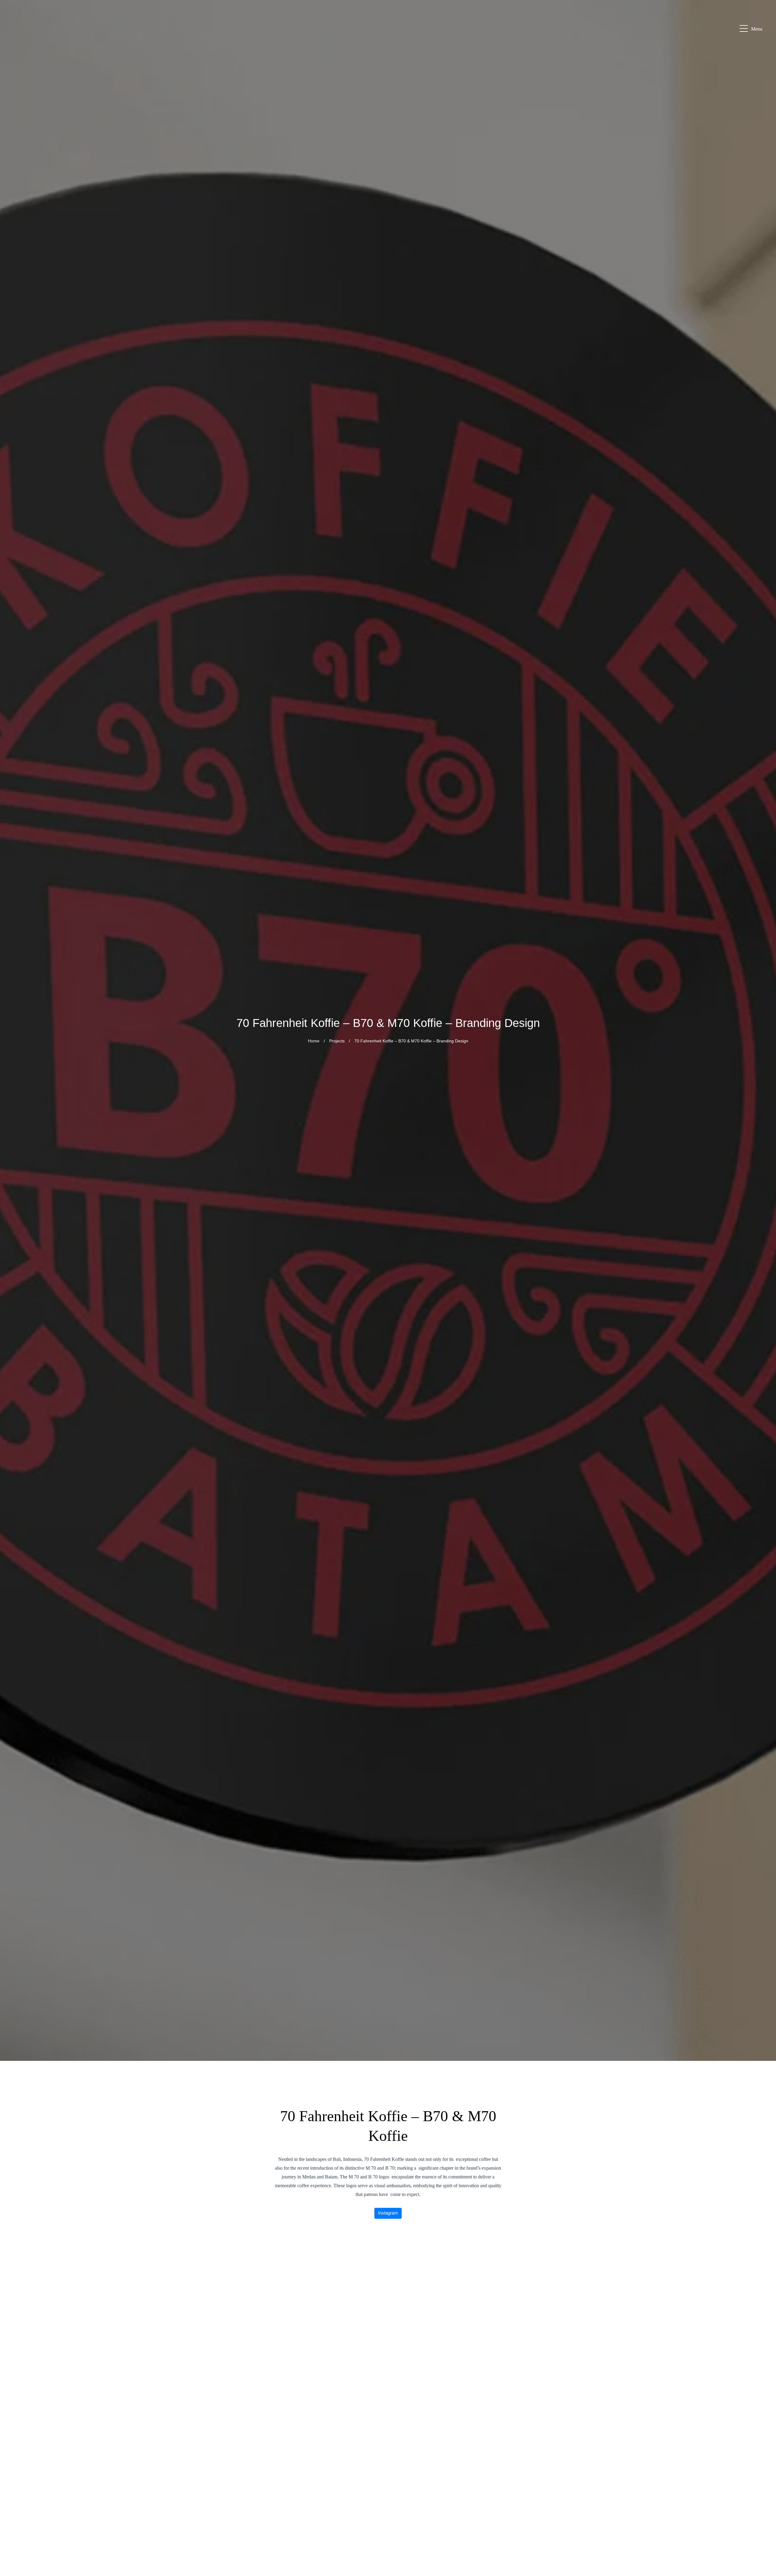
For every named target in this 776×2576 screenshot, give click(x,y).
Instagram (388, 2213)
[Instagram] (764, 2488)
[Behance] (764, 2532)
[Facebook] (764, 2474)
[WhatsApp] (764, 2459)
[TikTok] (764, 2546)
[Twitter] (764, 2561)
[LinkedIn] (764, 2503)
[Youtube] (764, 2517)
